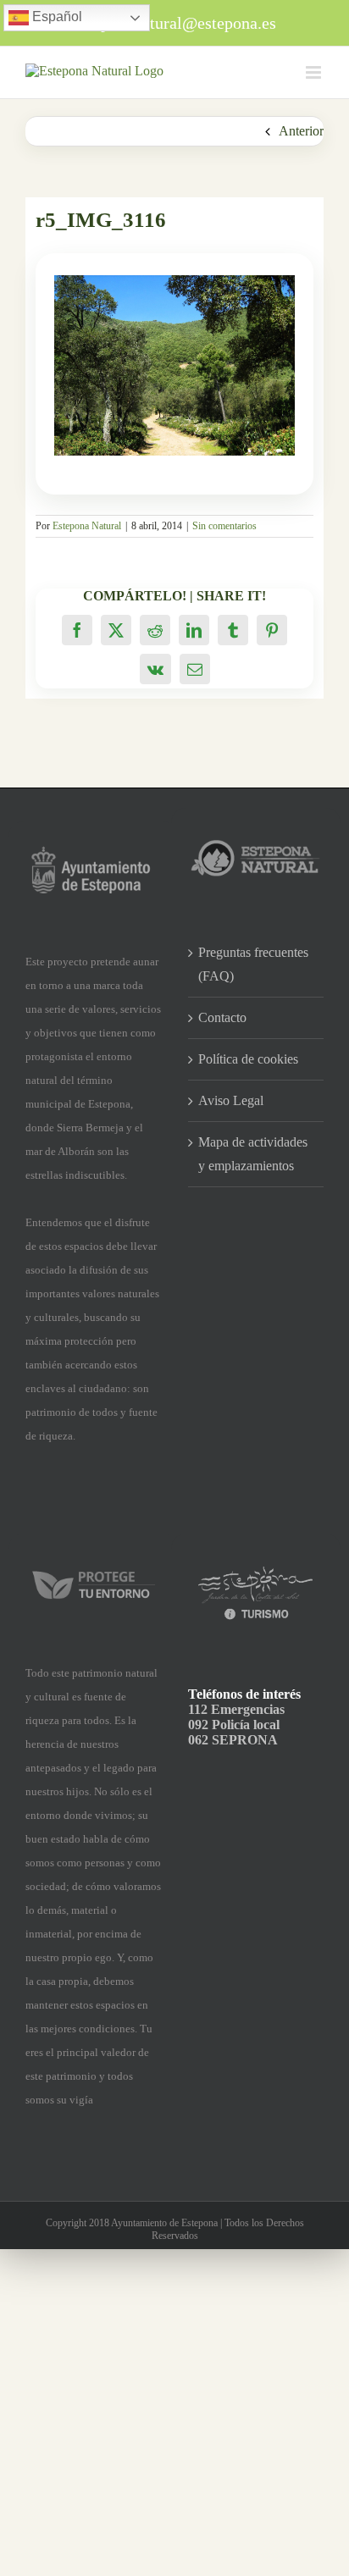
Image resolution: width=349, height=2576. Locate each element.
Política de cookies (248, 1059)
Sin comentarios (224, 526)
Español (55, 17)
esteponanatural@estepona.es (175, 23)
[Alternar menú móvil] (315, 72)
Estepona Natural (87, 526)
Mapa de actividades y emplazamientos (253, 1154)
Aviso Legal (231, 1100)
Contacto (222, 1017)
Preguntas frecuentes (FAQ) (253, 964)
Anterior (301, 131)
